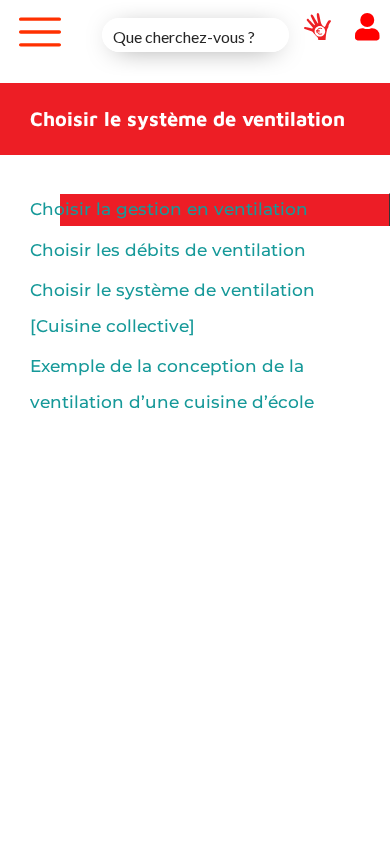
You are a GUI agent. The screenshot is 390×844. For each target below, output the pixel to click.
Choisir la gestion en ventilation (169, 209)
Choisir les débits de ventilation (168, 250)
